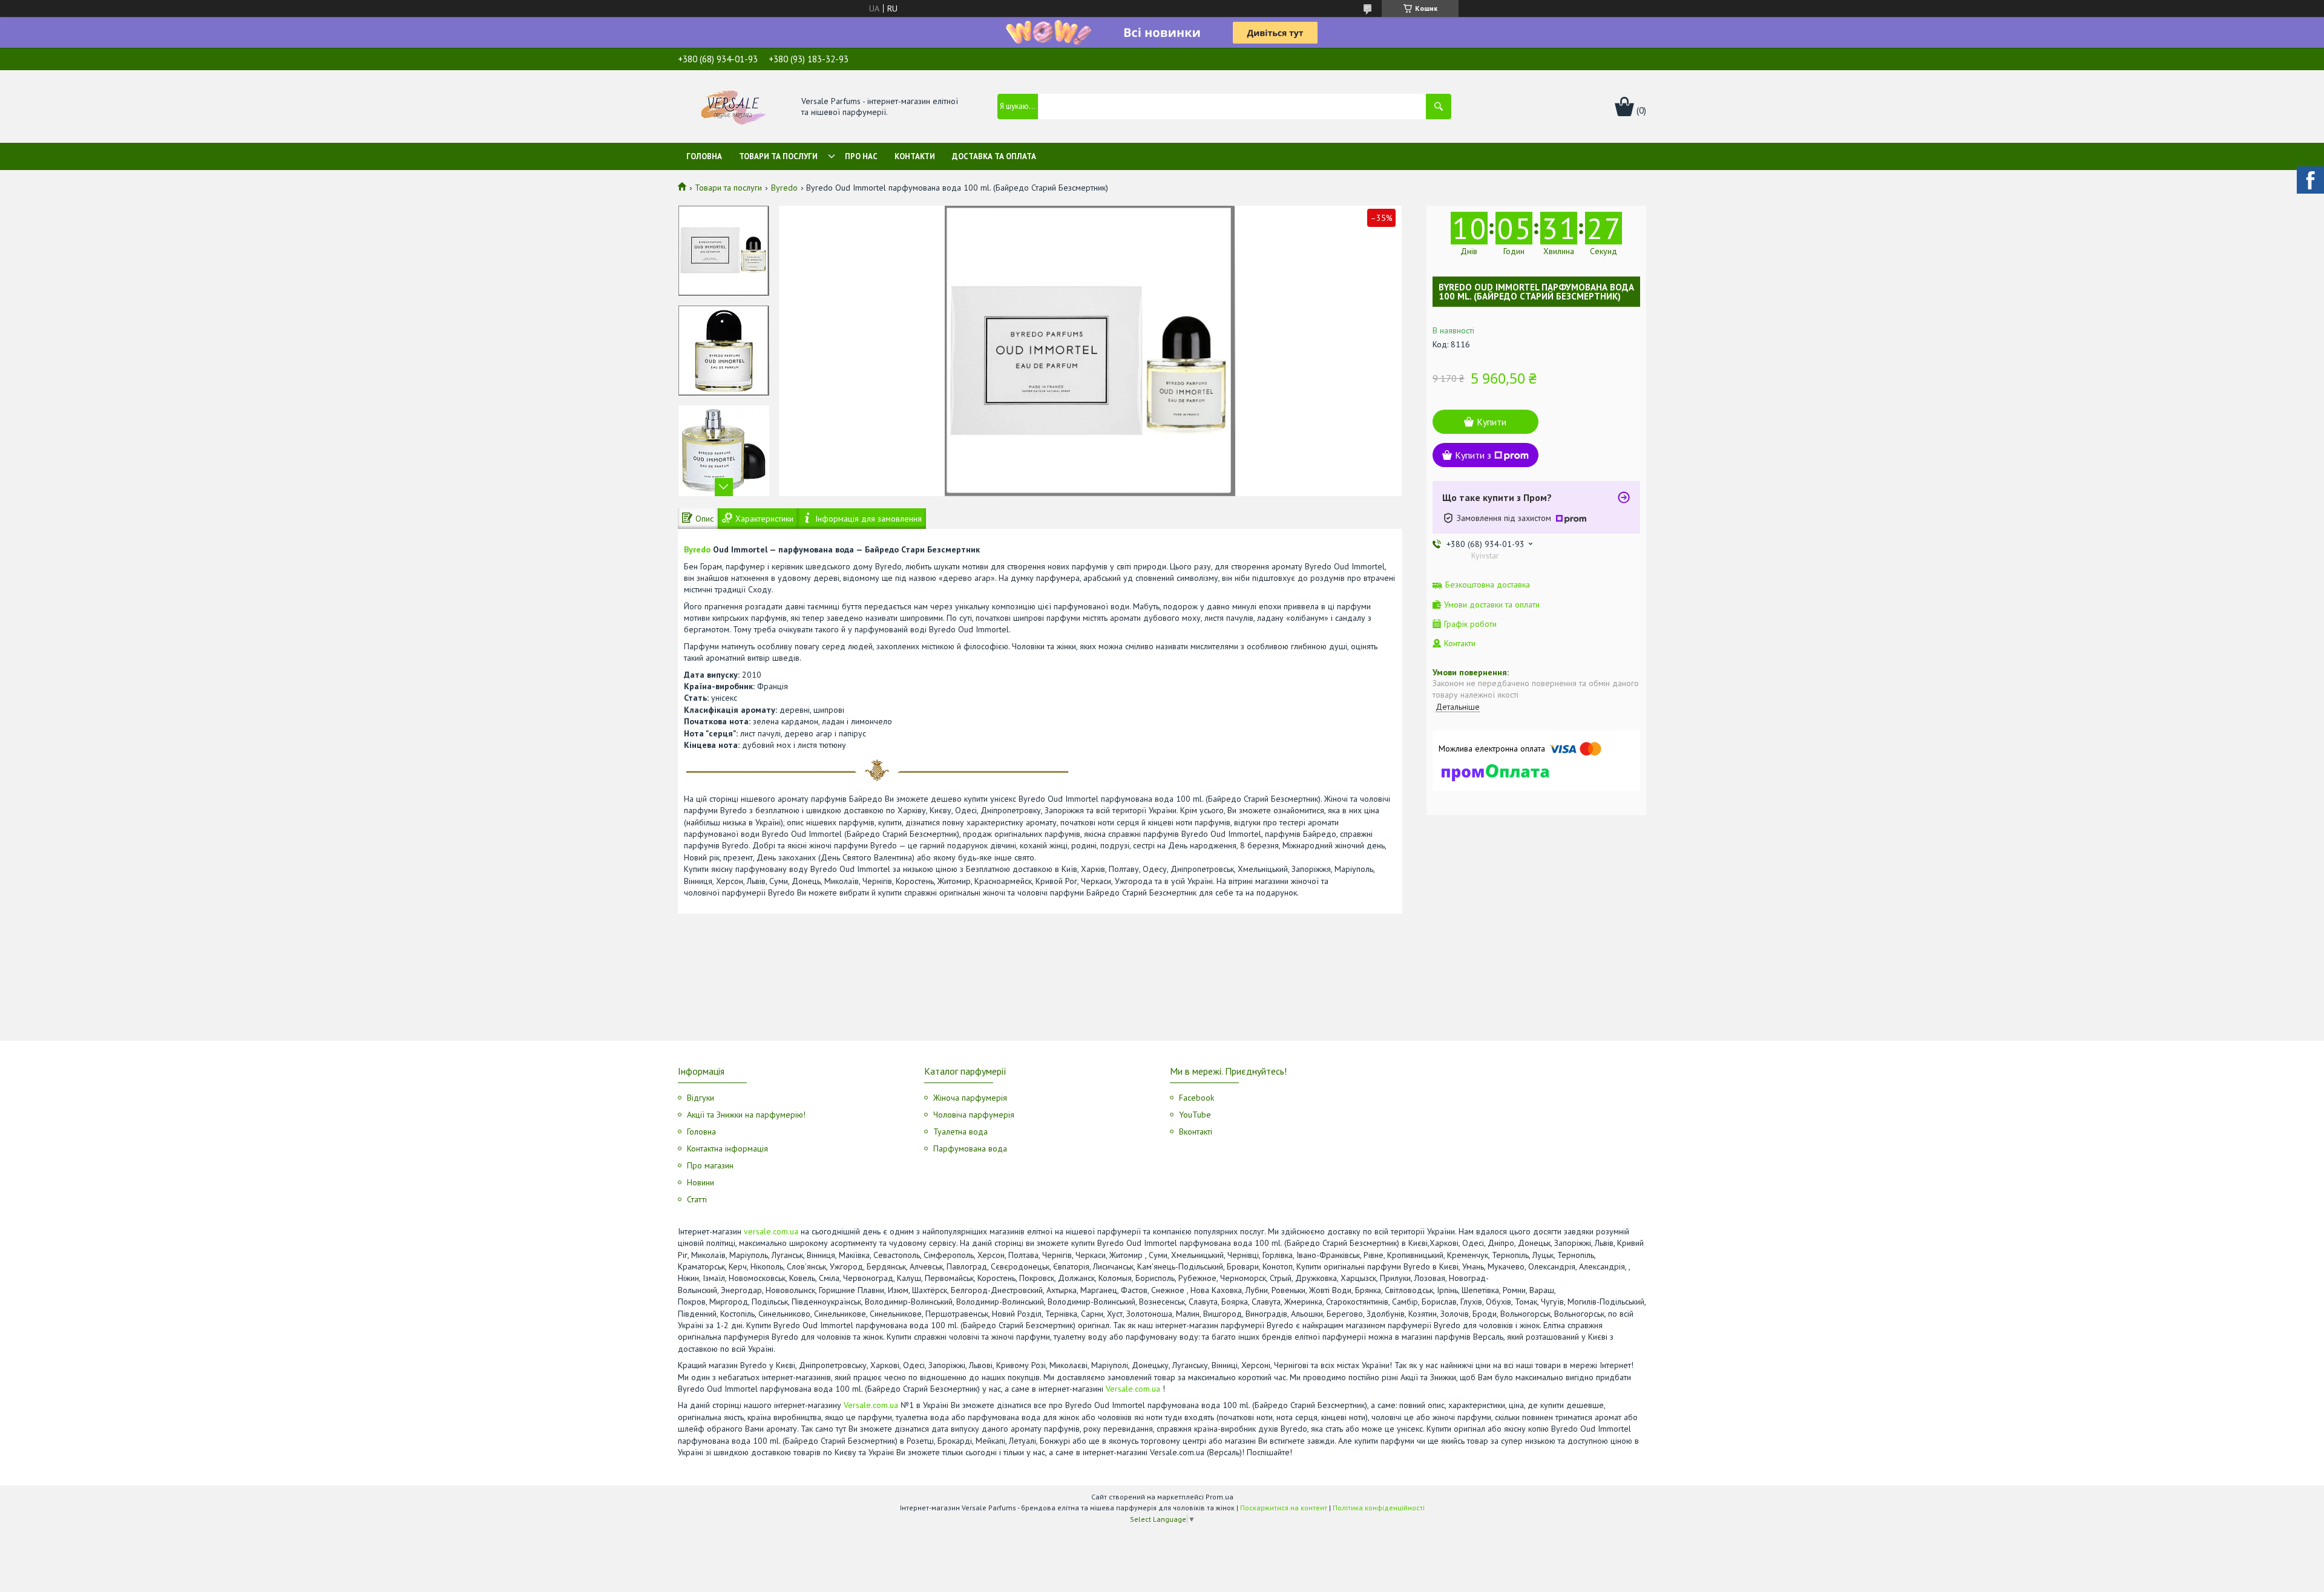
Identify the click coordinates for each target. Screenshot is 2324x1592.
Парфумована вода (970, 1148)
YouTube (1195, 1115)
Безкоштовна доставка (1488, 585)
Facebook (1196, 1098)
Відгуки (701, 1098)
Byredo (784, 188)
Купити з (1473, 455)
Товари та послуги (778, 156)
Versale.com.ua (1133, 1389)
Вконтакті (1196, 1132)
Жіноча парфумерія (970, 1098)
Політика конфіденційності (1379, 1508)
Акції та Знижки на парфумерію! (746, 1115)
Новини (701, 1182)
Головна (704, 156)
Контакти (915, 156)
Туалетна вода (960, 1132)
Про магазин (710, 1165)
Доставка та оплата (994, 156)
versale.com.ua (771, 1231)
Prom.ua (1219, 1497)
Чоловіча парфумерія (974, 1115)
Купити (1492, 422)
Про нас (861, 156)
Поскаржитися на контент (1284, 1508)
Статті (697, 1199)
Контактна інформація (727, 1148)
